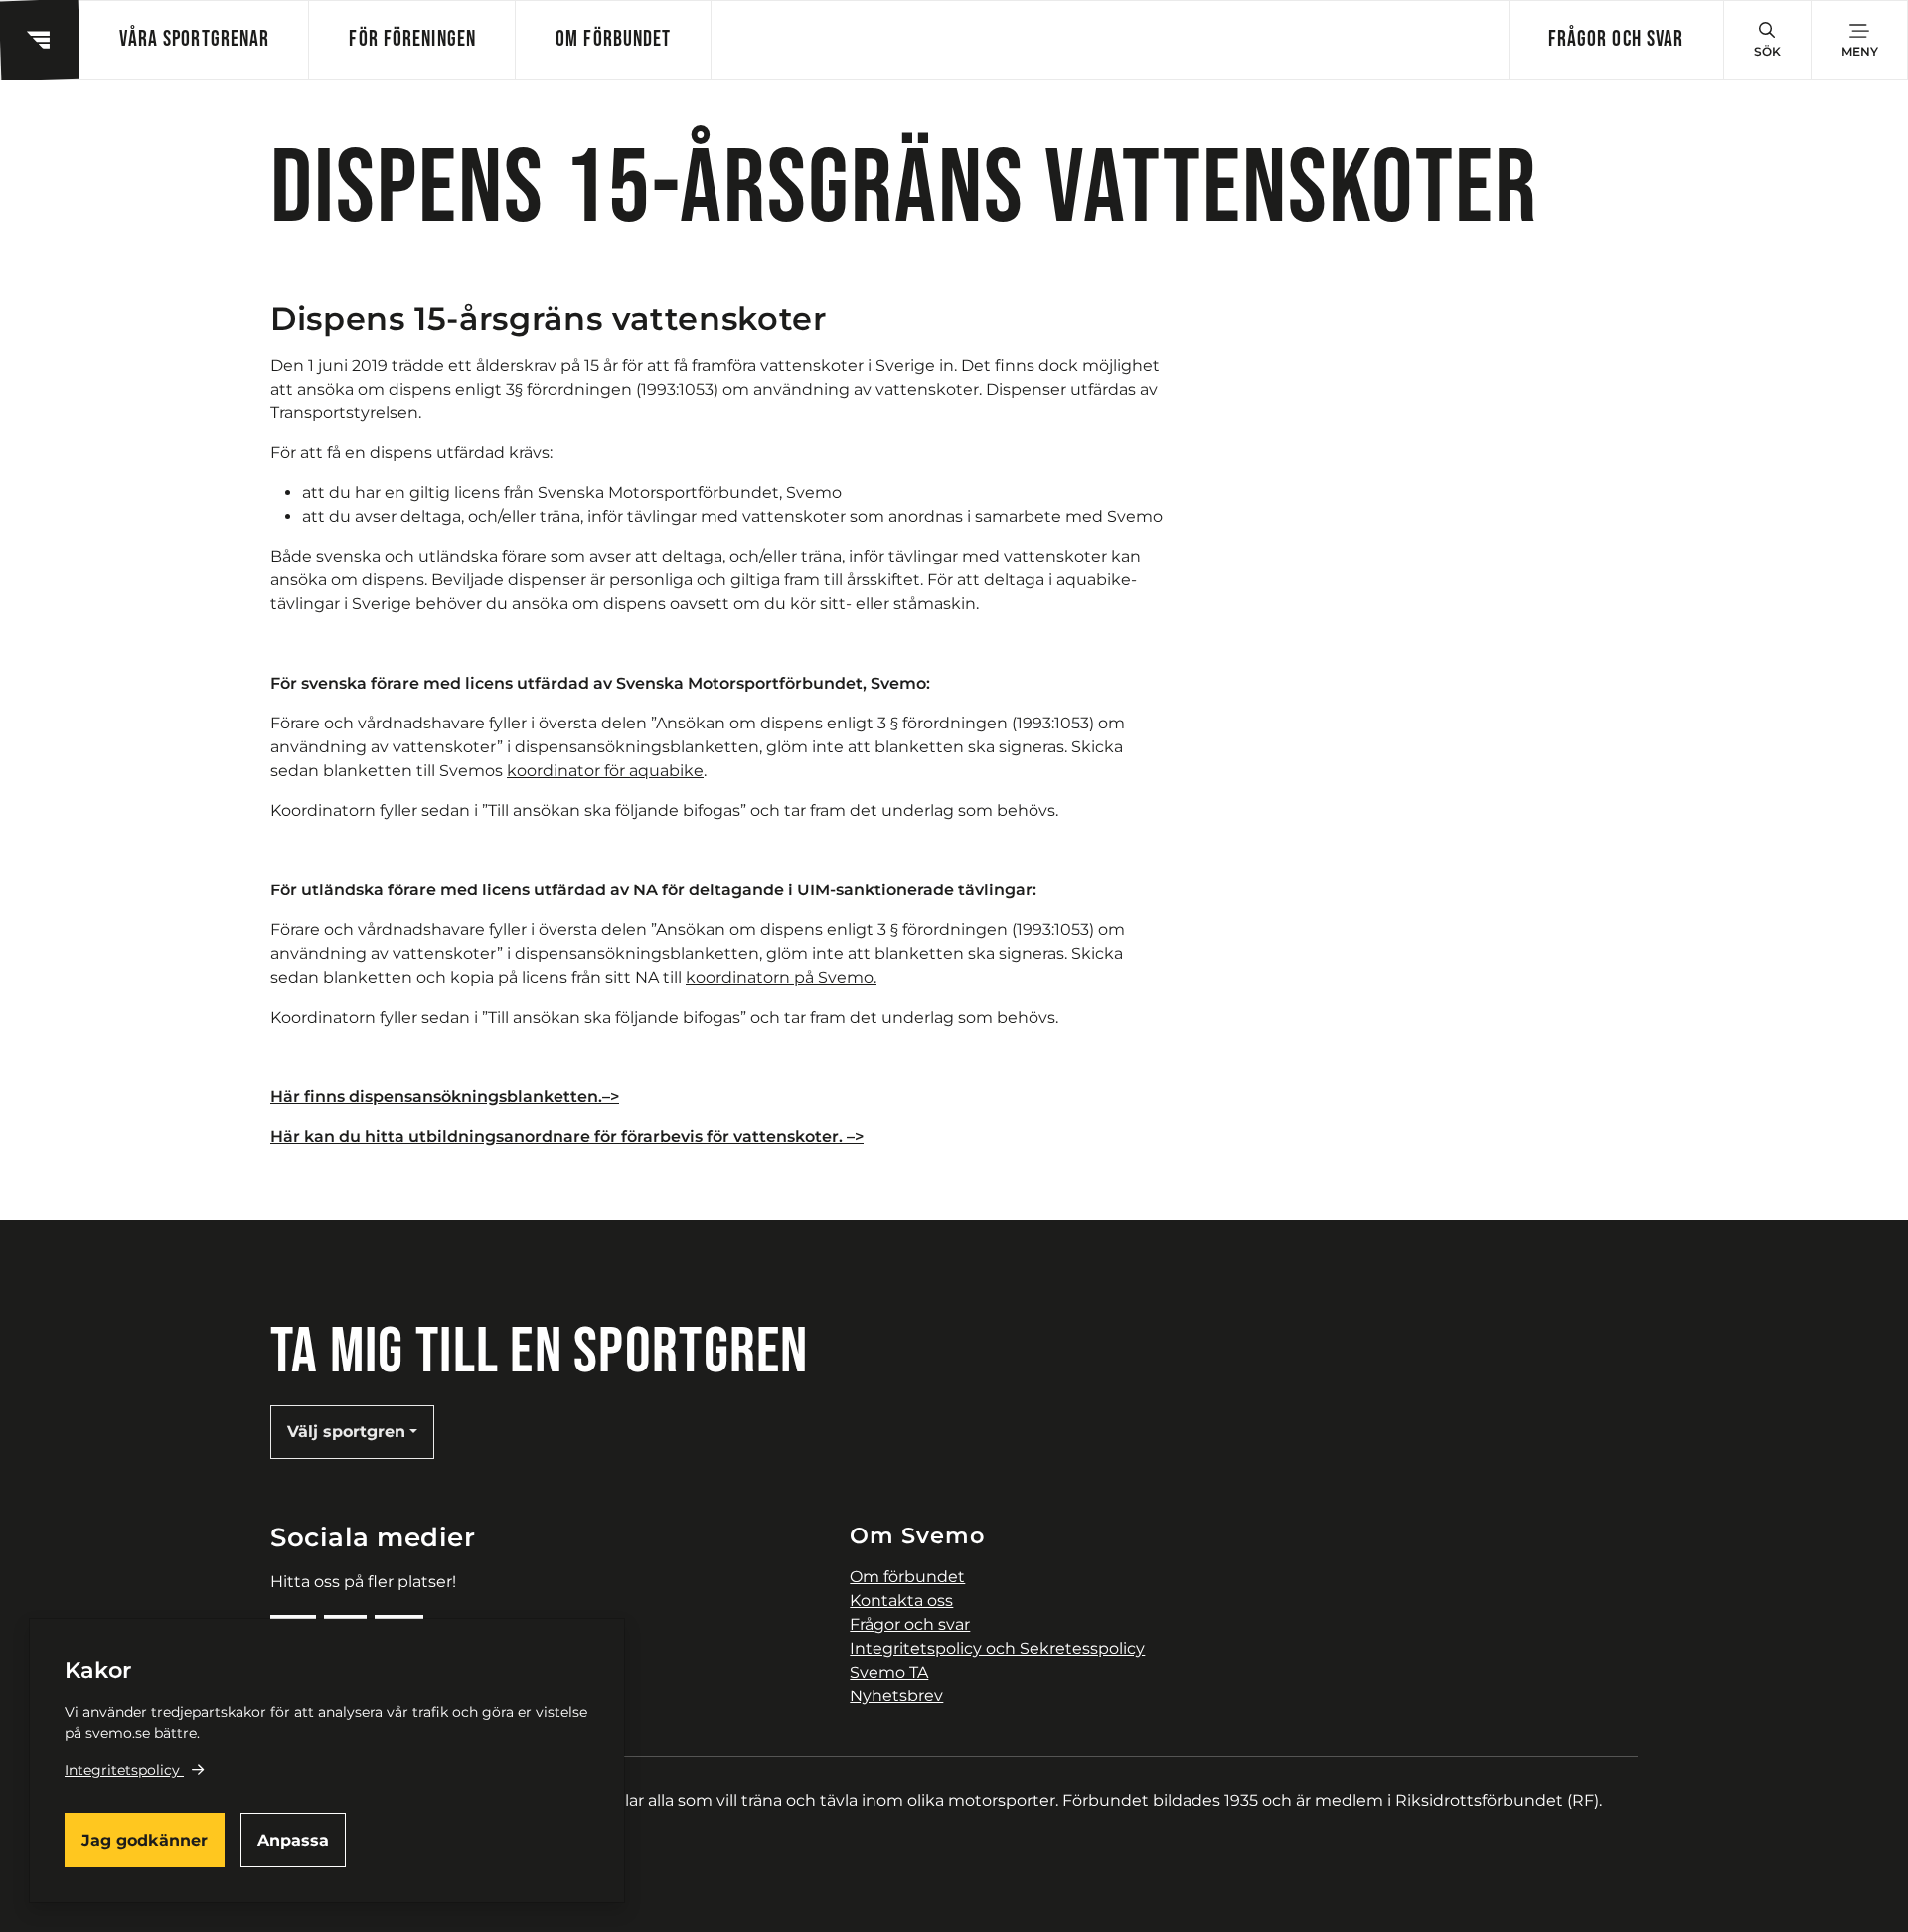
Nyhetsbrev (896, 1696)
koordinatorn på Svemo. (781, 977)
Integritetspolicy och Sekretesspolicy (997, 1648)
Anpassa (293, 1840)
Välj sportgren (346, 1432)
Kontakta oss (901, 1601)
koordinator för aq (578, 771)
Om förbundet (613, 39)
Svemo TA (889, 1672)
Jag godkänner (145, 1840)
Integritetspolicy (122, 1770)
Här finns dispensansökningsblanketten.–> (445, 1097)
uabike (676, 771)
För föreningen (412, 39)
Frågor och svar (1616, 39)
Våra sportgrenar (194, 39)
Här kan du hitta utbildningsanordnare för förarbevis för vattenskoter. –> (567, 1136)
